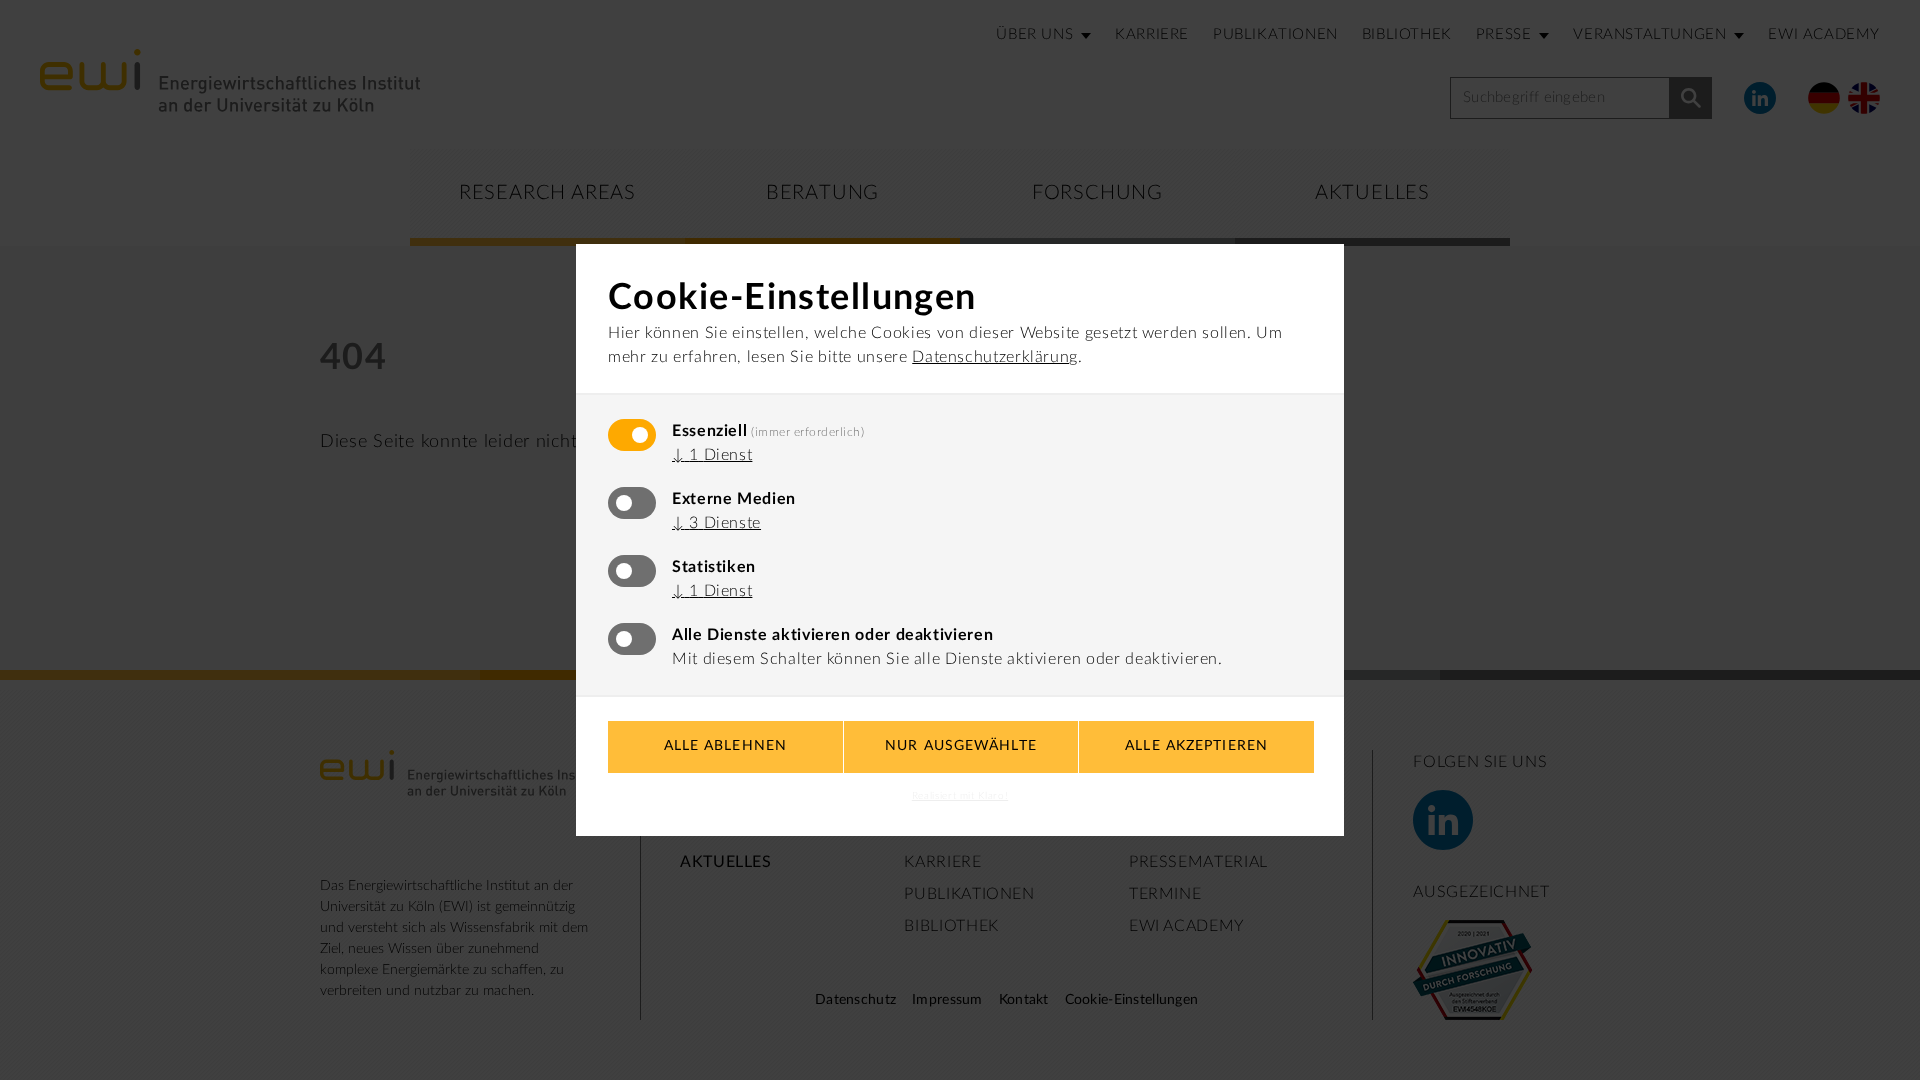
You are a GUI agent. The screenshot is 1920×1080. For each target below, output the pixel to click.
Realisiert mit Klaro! (960, 796)
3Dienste (716, 523)
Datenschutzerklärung (995, 357)
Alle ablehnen (726, 746)
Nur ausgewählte (961, 746)
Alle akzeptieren (1196, 746)
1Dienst (712, 455)
